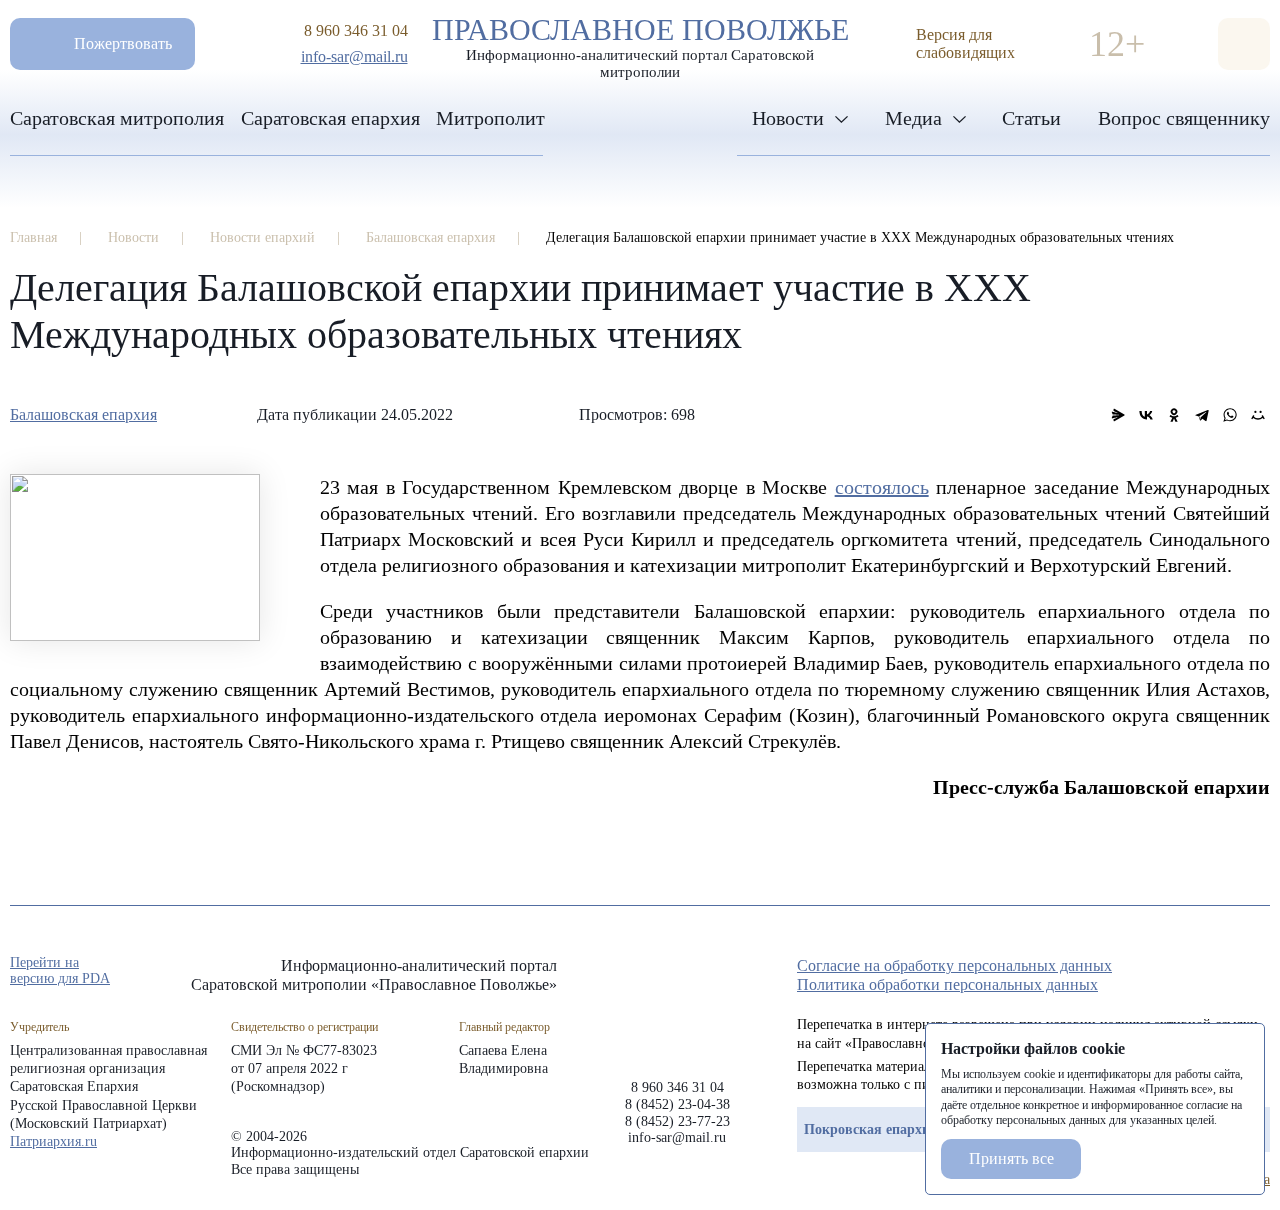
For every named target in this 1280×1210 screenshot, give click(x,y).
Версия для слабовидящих (965, 43)
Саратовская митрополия (117, 118)
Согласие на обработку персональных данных (954, 965)
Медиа (913, 118)
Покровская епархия (871, 1129)
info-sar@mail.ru (354, 56)
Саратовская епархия (330, 118)
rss (1260, 972)
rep (1152, 972)
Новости (788, 118)
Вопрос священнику (1184, 118)
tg (1188, 972)
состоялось (882, 487)
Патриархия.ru (53, 1141)
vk (1224, 972)
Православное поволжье (640, 43)
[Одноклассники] (1174, 415)
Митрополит (490, 118)
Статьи (1031, 118)
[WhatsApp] (1230, 415)
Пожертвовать (123, 43)
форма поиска (1244, 44)
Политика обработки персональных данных (947, 984)
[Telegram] (1202, 415)
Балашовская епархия (83, 414)
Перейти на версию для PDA (60, 970)
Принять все (1011, 1158)
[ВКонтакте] (1146, 415)
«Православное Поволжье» (677, 1002)
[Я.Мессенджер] (1118, 415)
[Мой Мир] (1258, 415)
